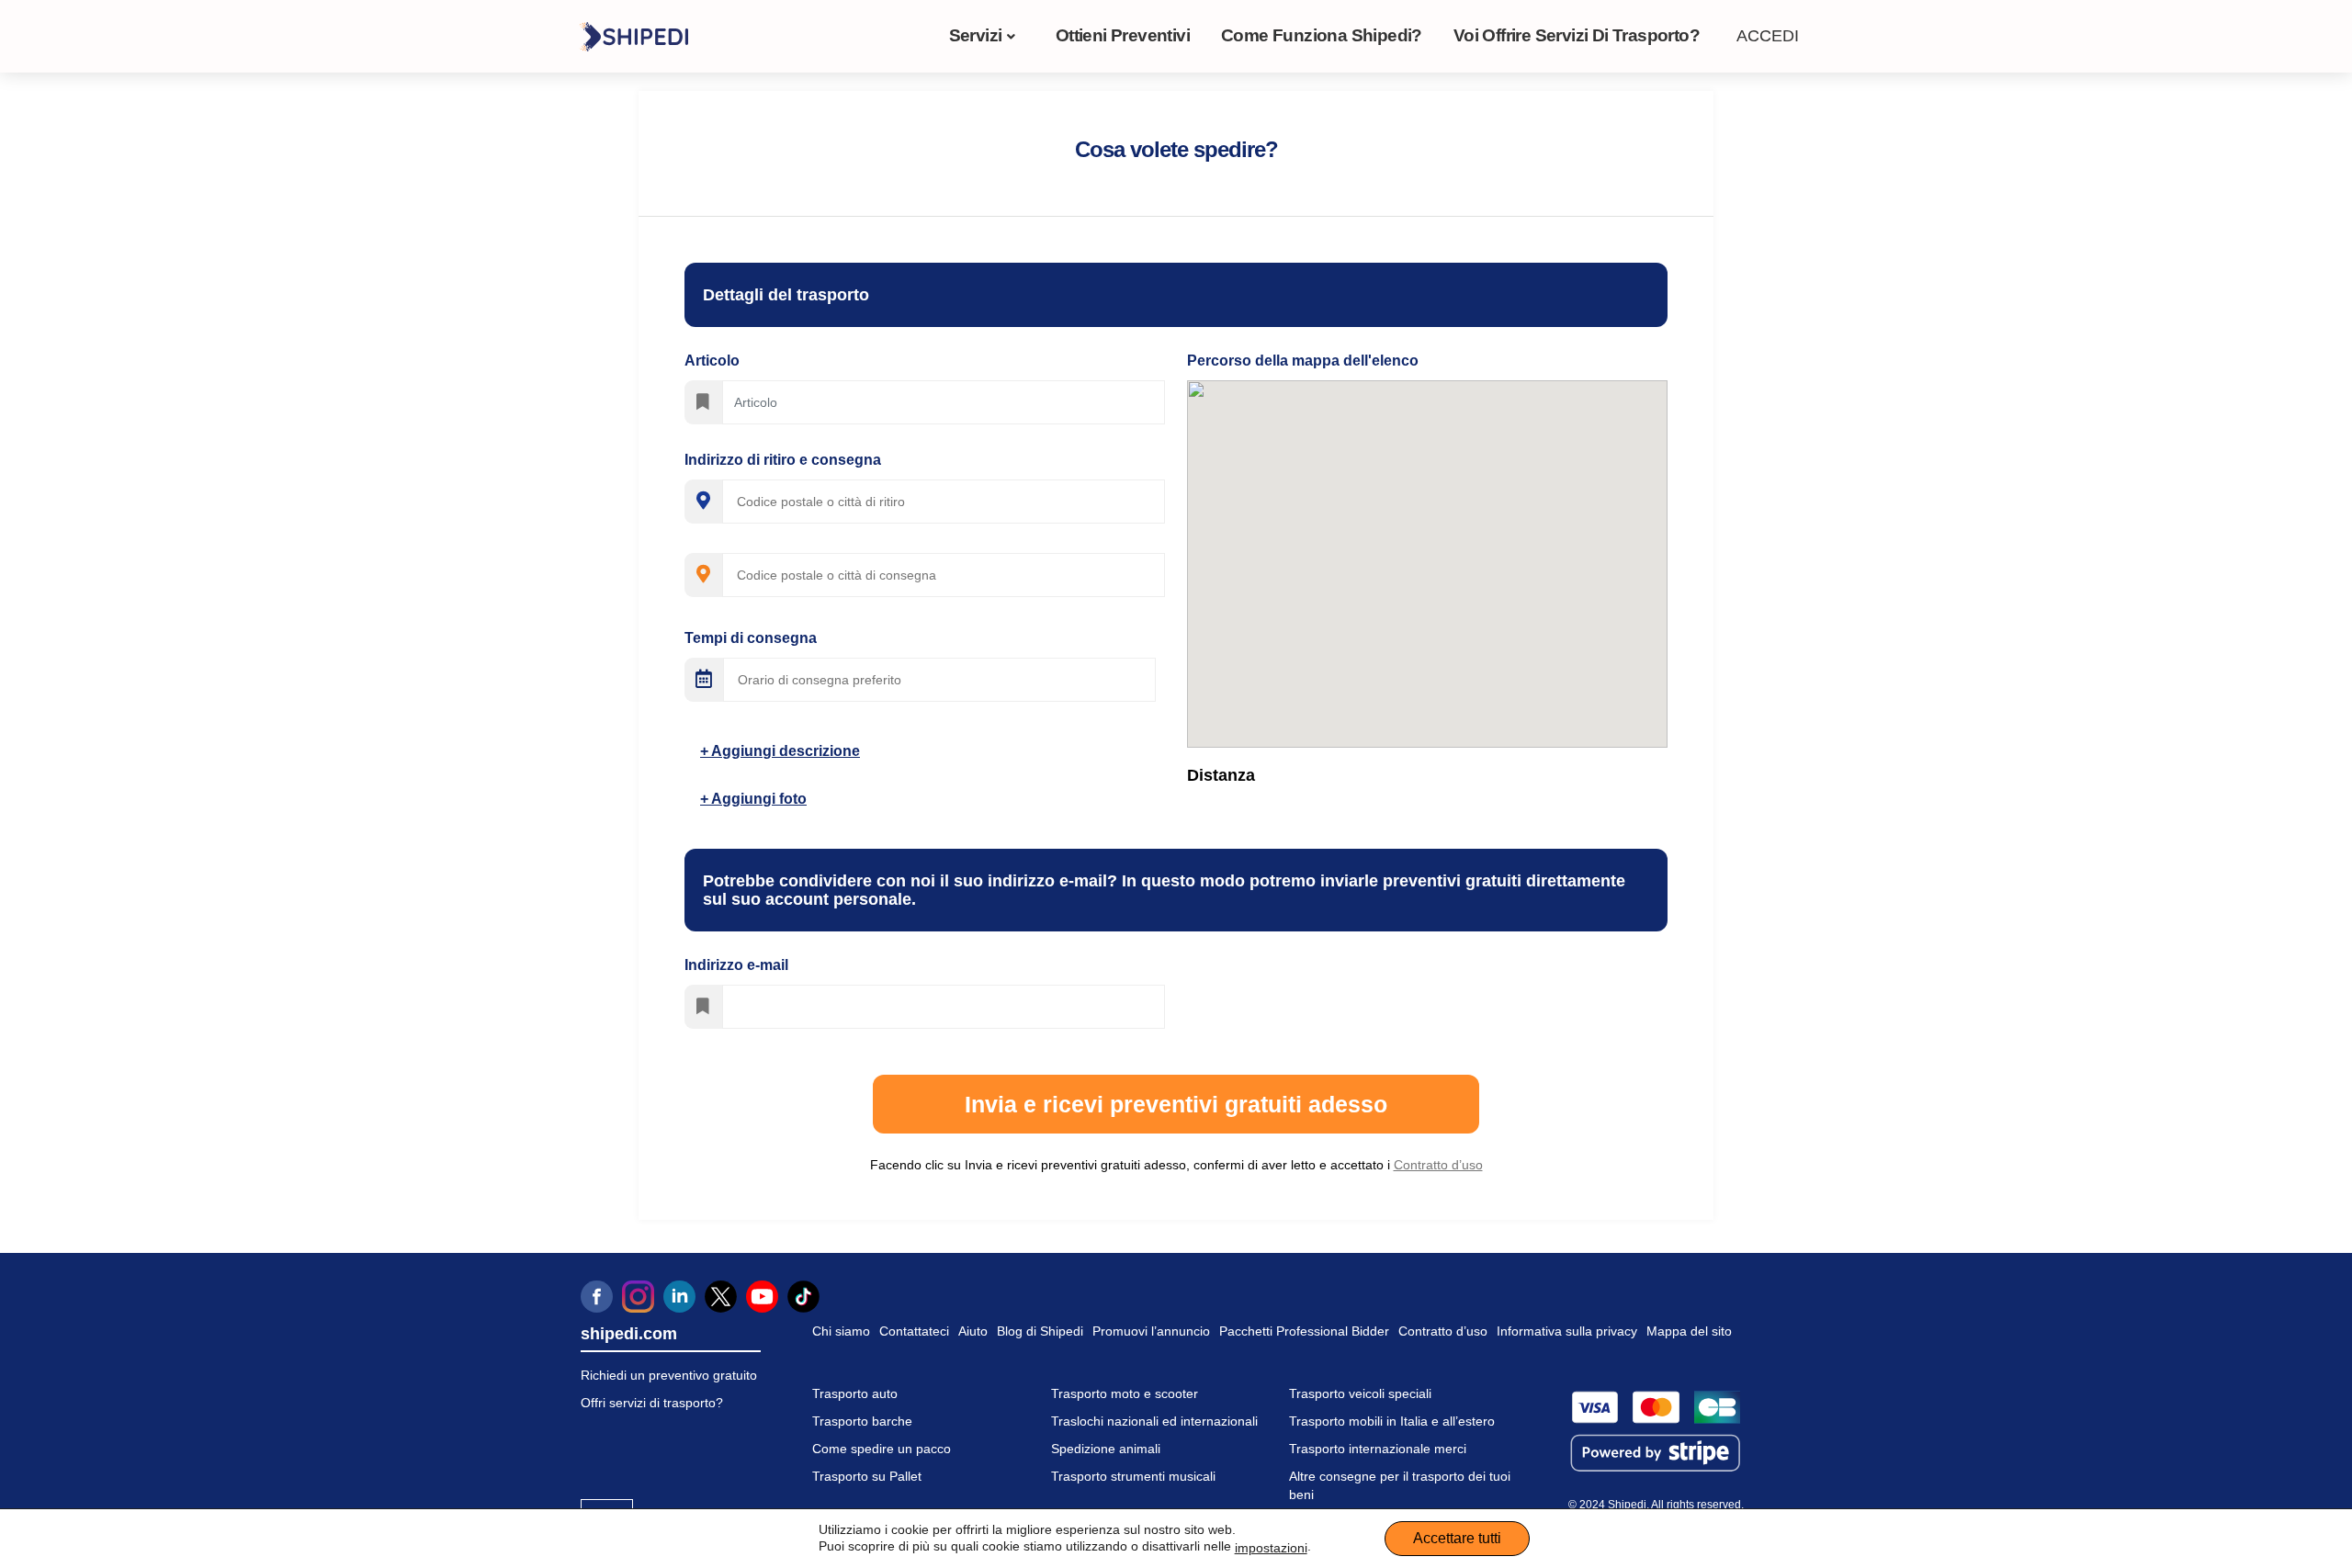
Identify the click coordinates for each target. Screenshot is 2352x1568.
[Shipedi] (633, 36)
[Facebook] (597, 1297)
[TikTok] (803, 1297)
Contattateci (914, 1331)
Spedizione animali (1106, 1449)
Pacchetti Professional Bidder (1304, 1331)
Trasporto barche (862, 1421)
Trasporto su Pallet (867, 1476)
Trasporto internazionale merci (1378, 1449)
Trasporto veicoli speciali (1360, 1393)
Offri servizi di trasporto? (652, 1403)
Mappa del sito (1689, 1331)
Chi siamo (841, 1331)
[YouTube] (762, 1297)
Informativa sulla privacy (1567, 1331)
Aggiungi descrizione (784, 751)
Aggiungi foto (758, 799)
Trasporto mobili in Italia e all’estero (1392, 1421)
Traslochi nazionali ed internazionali (1154, 1421)
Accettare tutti (1457, 1538)
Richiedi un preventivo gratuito (669, 1375)
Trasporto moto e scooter (1125, 1393)
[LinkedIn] (679, 1297)
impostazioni (1271, 1548)
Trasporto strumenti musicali (1133, 1476)
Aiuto (973, 1331)
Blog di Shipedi (1040, 1331)
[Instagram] (638, 1297)
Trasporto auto (855, 1393)
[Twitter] (721, 1297)
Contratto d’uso (1443, 1331)
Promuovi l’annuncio (1151, 1331)
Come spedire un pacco (882, 1449)
